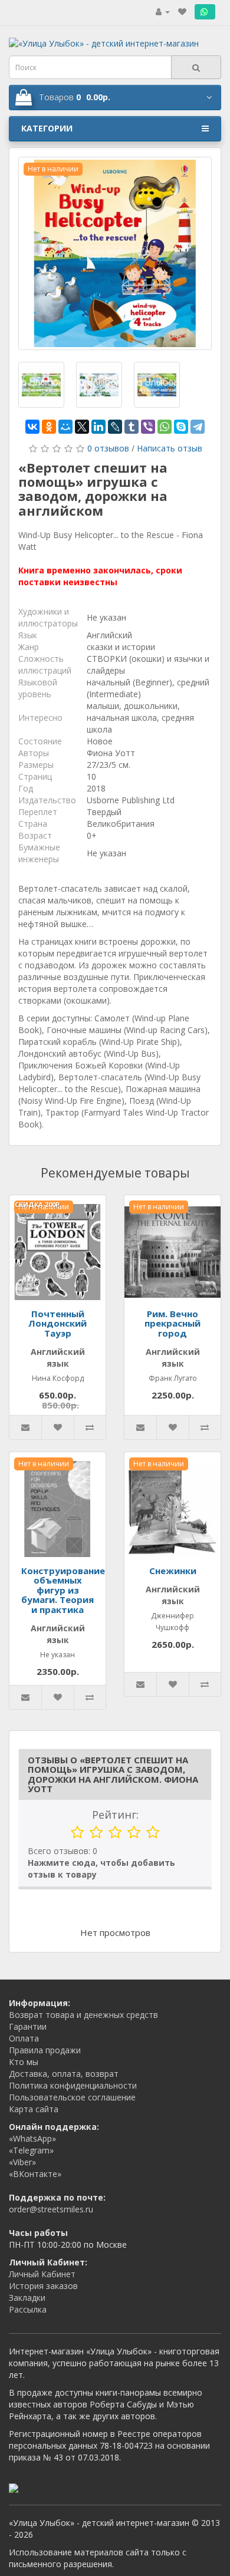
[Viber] (148, 427)
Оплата (24, 2038)
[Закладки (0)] (182, 11)
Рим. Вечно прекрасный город (172, 1323)
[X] (82, 427)
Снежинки (173, 1571)
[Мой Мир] (65, 427)
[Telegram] (198, 427)
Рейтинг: (115, 1815)
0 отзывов (108, 448)
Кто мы (24, 2062)
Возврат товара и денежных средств (83, 2015)
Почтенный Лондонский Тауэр (57, 1323)
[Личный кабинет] (163, 11)
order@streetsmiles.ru (51, 2209)
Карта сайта (34, 2109)
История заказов (43, 2286)
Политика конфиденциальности (73, 2085)
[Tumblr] (132, 427)
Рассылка (28, 2309)
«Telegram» (31, 2150)
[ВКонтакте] (32, 427)
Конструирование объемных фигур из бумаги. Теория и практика (63, 1590)
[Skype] (181, 427)
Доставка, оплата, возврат (64, 2074)
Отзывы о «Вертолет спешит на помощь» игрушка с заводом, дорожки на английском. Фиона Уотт (113, 1774)
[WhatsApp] (165, 427)
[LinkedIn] (98, 427)
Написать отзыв (170, 448)
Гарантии (28, 2026)
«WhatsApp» (32, 2138)
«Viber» (22, 2162)
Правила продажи (45, 2050)
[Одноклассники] (49, 427)
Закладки (27, 2298)
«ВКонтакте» (35, 2174)
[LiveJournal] (115, 427)
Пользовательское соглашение (72, 2097)
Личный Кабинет (42, 2274)
